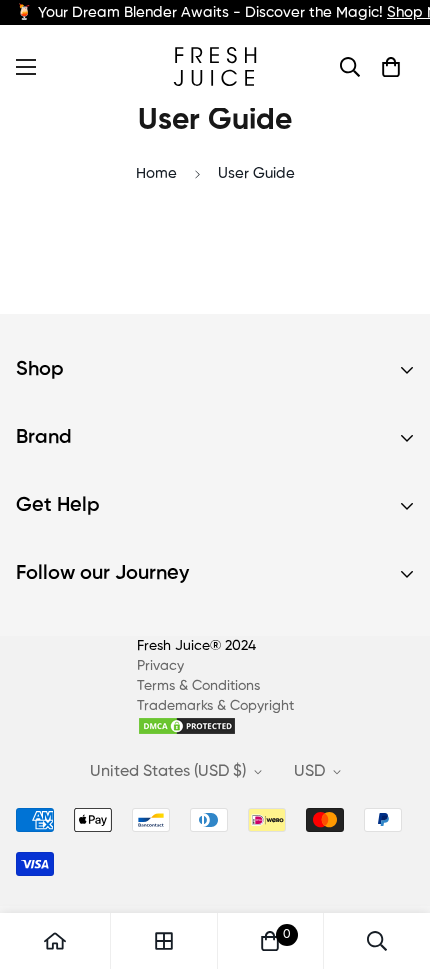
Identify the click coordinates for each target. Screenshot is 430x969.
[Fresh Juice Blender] (215, 66)
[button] (391, 67)
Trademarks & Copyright (215, 706)
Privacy (160, 666)
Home (156, 173)
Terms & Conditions (198, 686)
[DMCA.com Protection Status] (215, 726)
